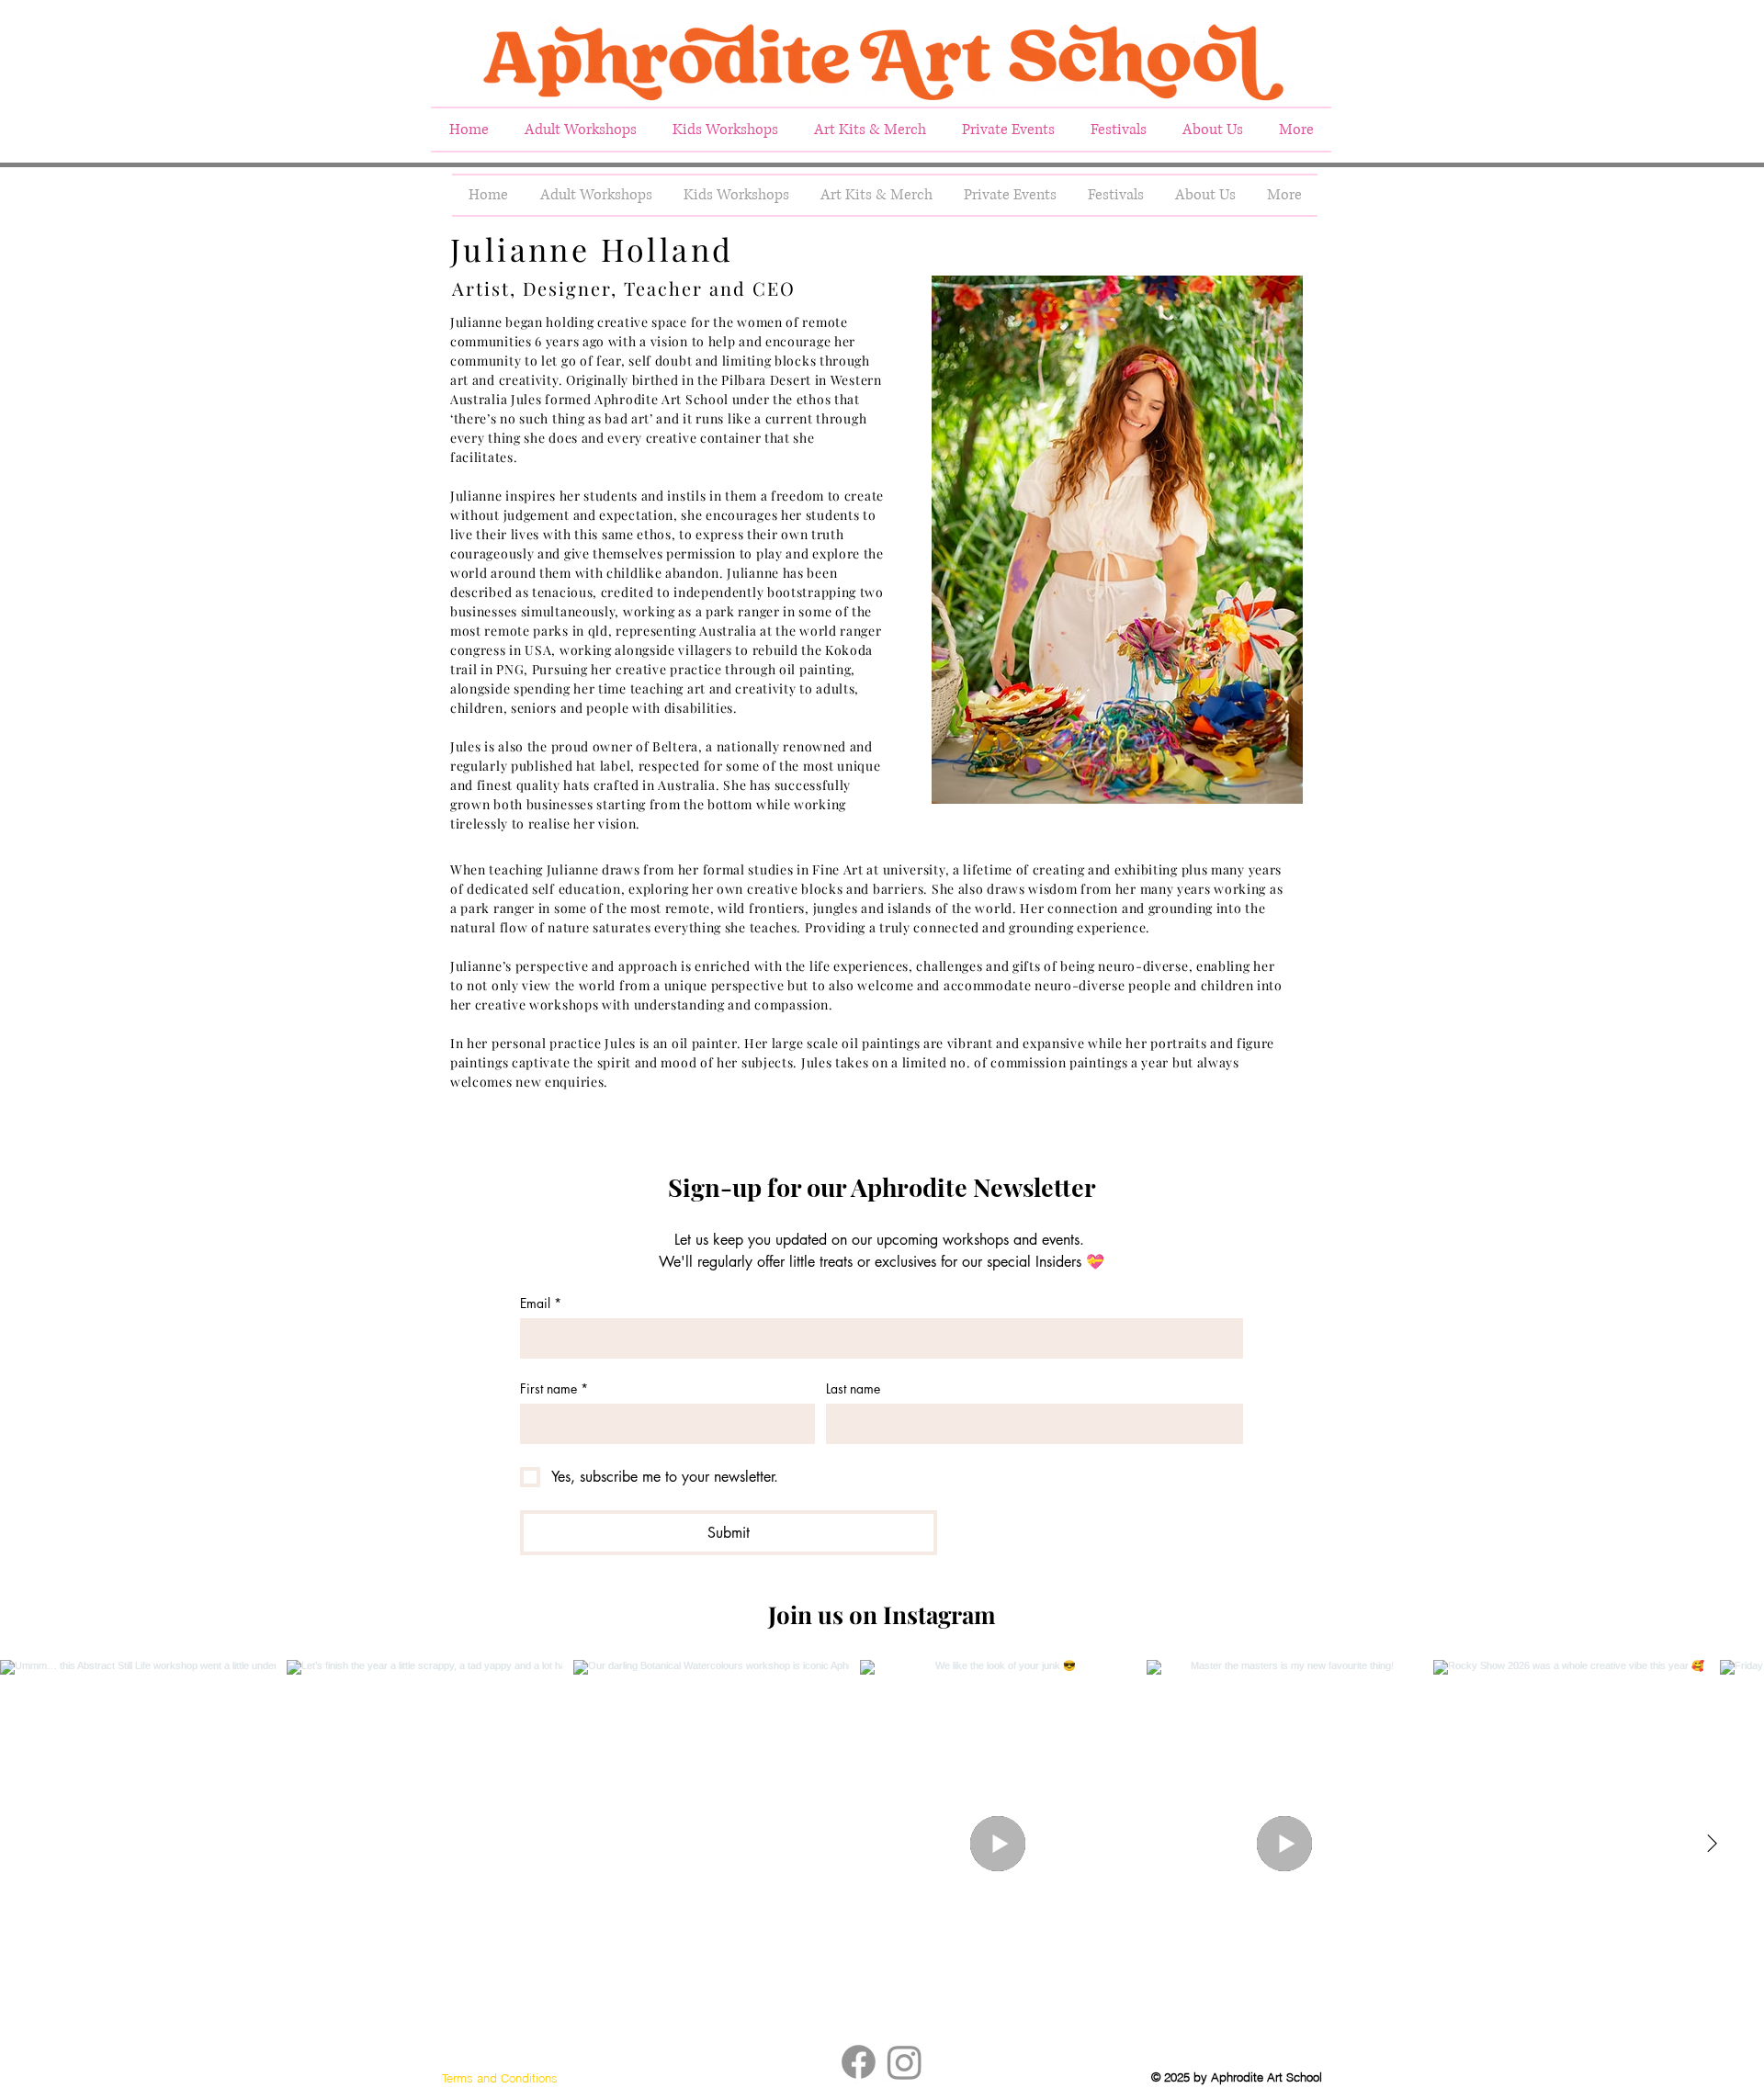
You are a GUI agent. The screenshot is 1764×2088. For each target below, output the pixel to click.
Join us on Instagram (882, 1614)
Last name (853, 1388)
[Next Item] (1712, 1844)
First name (554, 1388)
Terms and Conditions (500, 2078)
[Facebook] (859, 2062)
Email (541, 1303)
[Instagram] (905, 2062)
